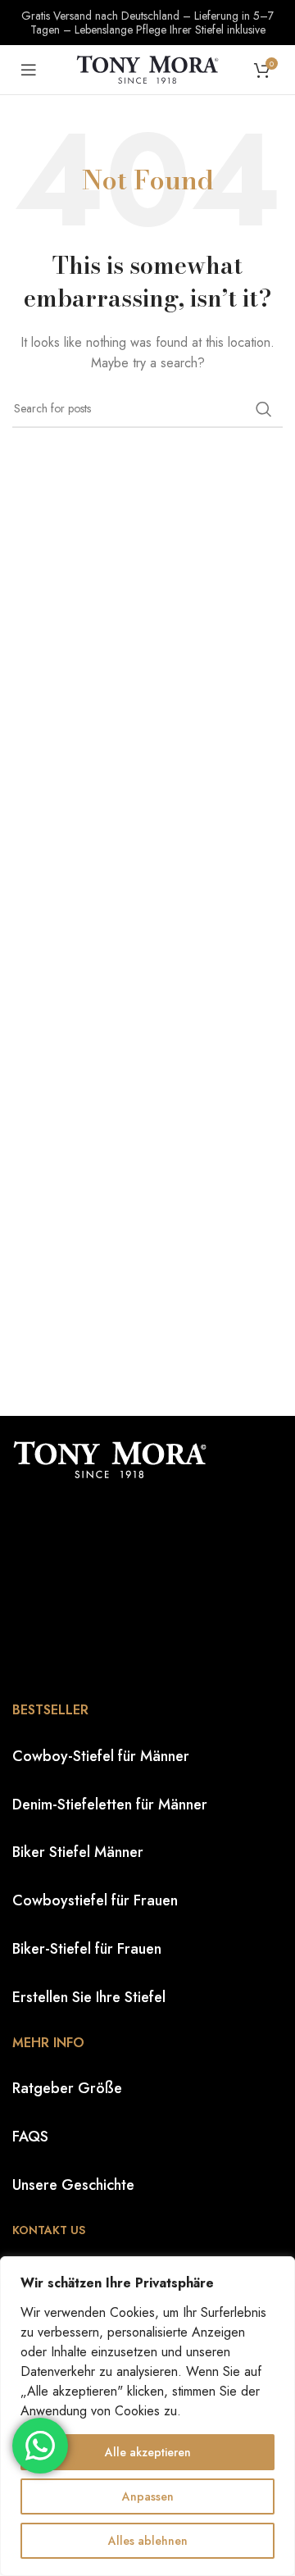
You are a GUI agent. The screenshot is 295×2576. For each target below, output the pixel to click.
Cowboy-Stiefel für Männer (101, 1756)
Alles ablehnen (148, 2541)
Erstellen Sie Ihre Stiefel (89, 1997)
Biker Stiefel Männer (78, 1852)
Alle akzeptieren (148, 2452)
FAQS (30, 2137)
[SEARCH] (264, 409)
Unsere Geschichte (73, 2185)
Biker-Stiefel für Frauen (87, 1949)
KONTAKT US (49, 2230)
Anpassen (148, 2496)
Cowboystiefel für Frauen (95, 1900)
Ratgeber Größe (67, 2088)
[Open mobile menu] (29, 70)
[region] (147, 2416)
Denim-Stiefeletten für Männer (110, 1805)
